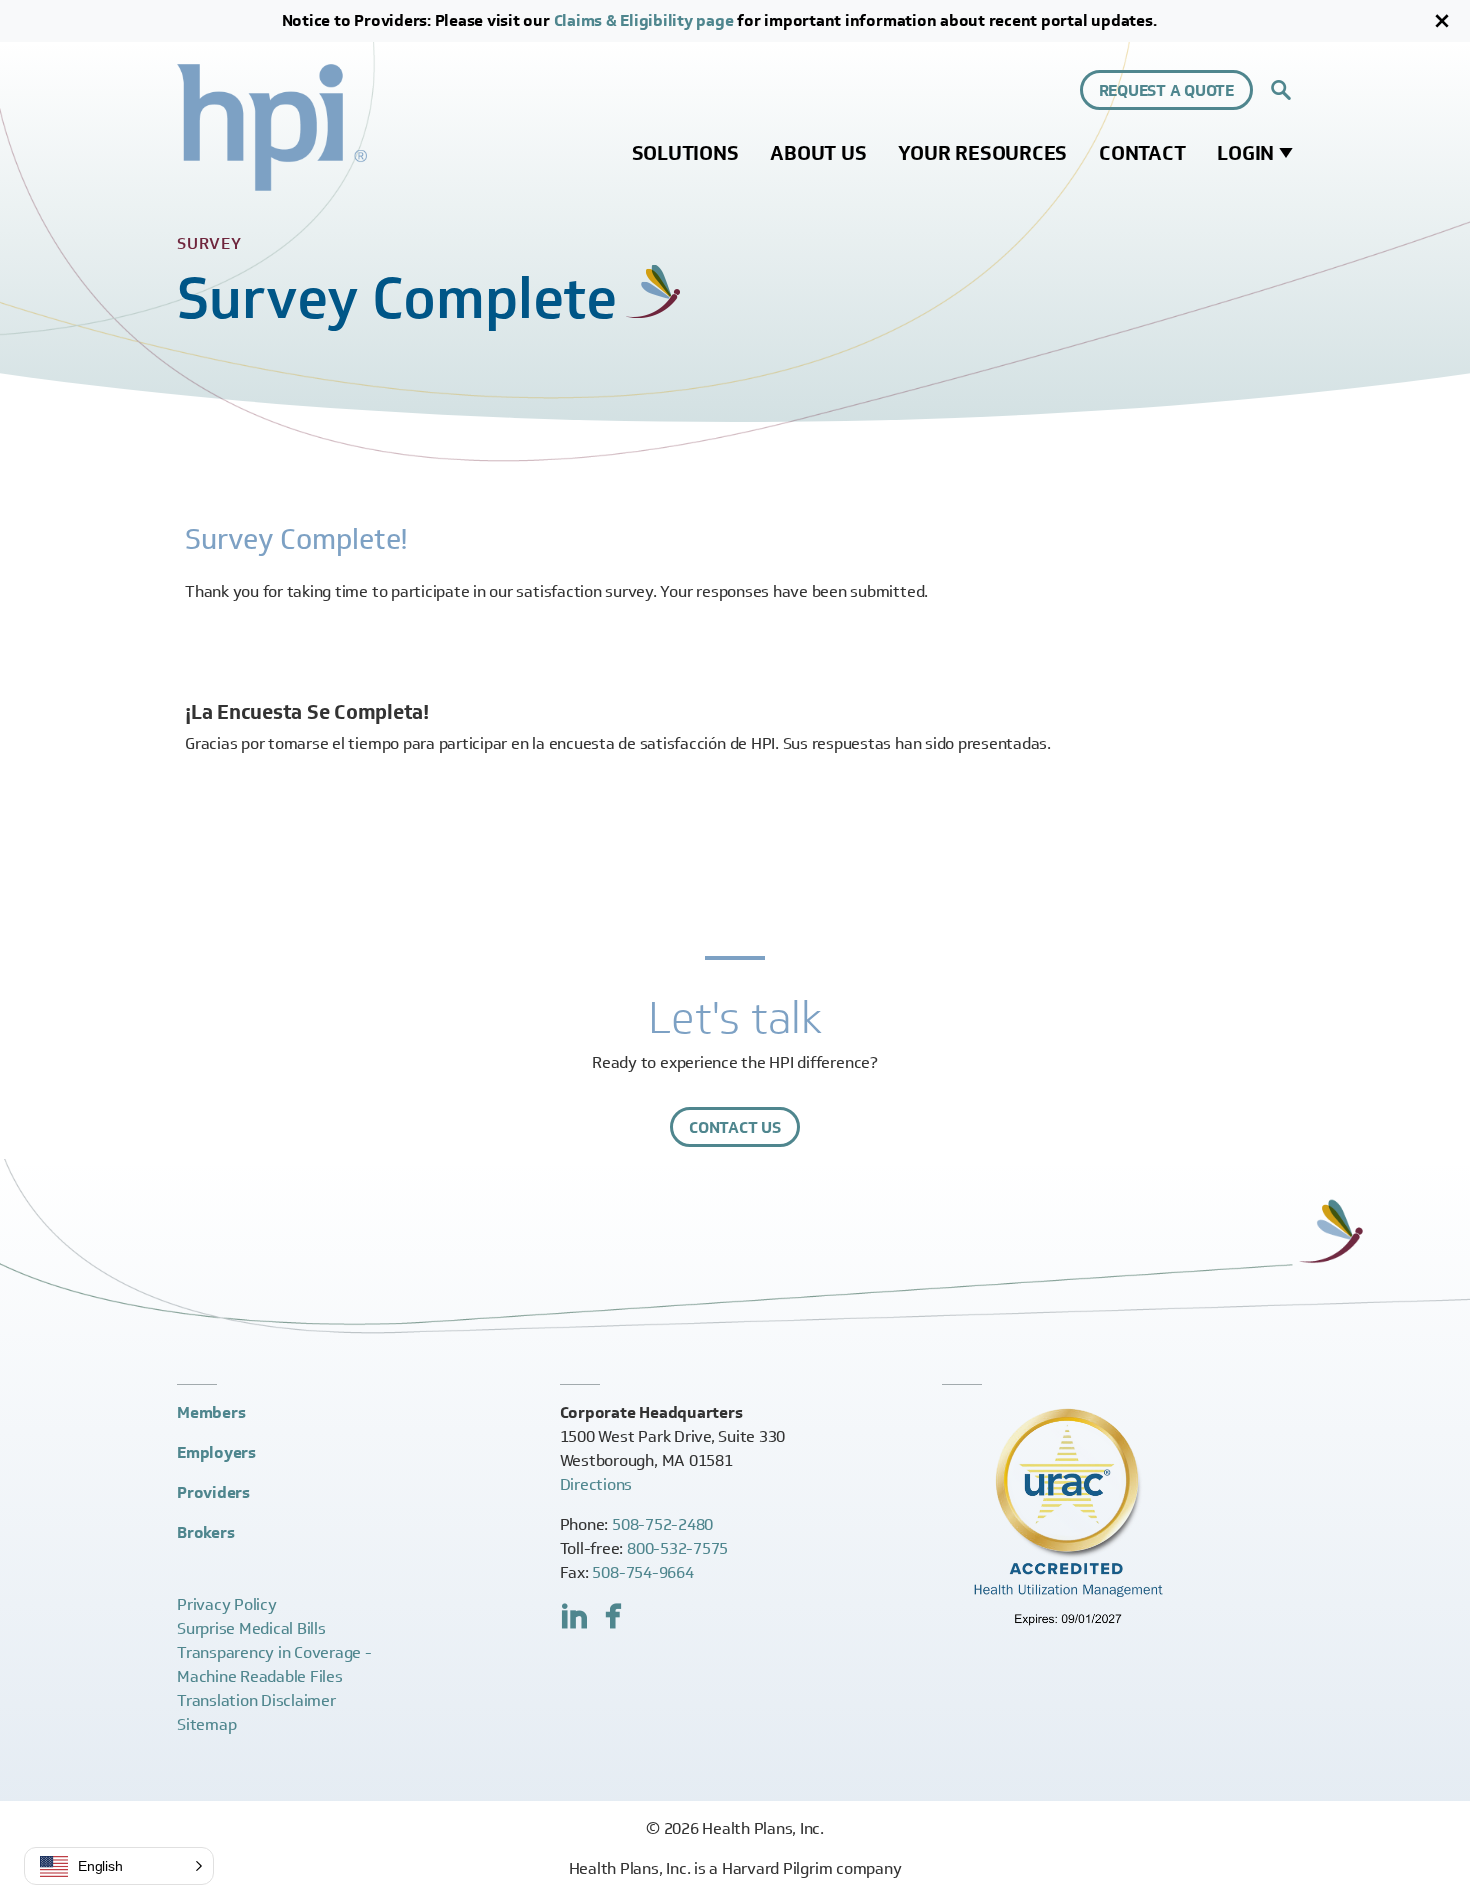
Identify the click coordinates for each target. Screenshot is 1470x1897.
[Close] (1442, 21)
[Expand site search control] (1281, 90)
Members (211, 1412)
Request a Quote (1166, 90)
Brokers (205, 1532)
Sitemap (206, 1724)
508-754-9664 (642, 1572)
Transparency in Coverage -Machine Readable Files (274, 1664)
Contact (1142, 153)
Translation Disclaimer (256, 1700)
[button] (119, 1866)
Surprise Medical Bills (251, 1628)
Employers (216, 1452)
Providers (213, 1492)
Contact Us (735, 1127)
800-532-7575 (677, 1548)
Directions (596, 1484)
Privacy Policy (227, 1604)
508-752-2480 (662, 1524)
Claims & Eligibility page (644, 20)
